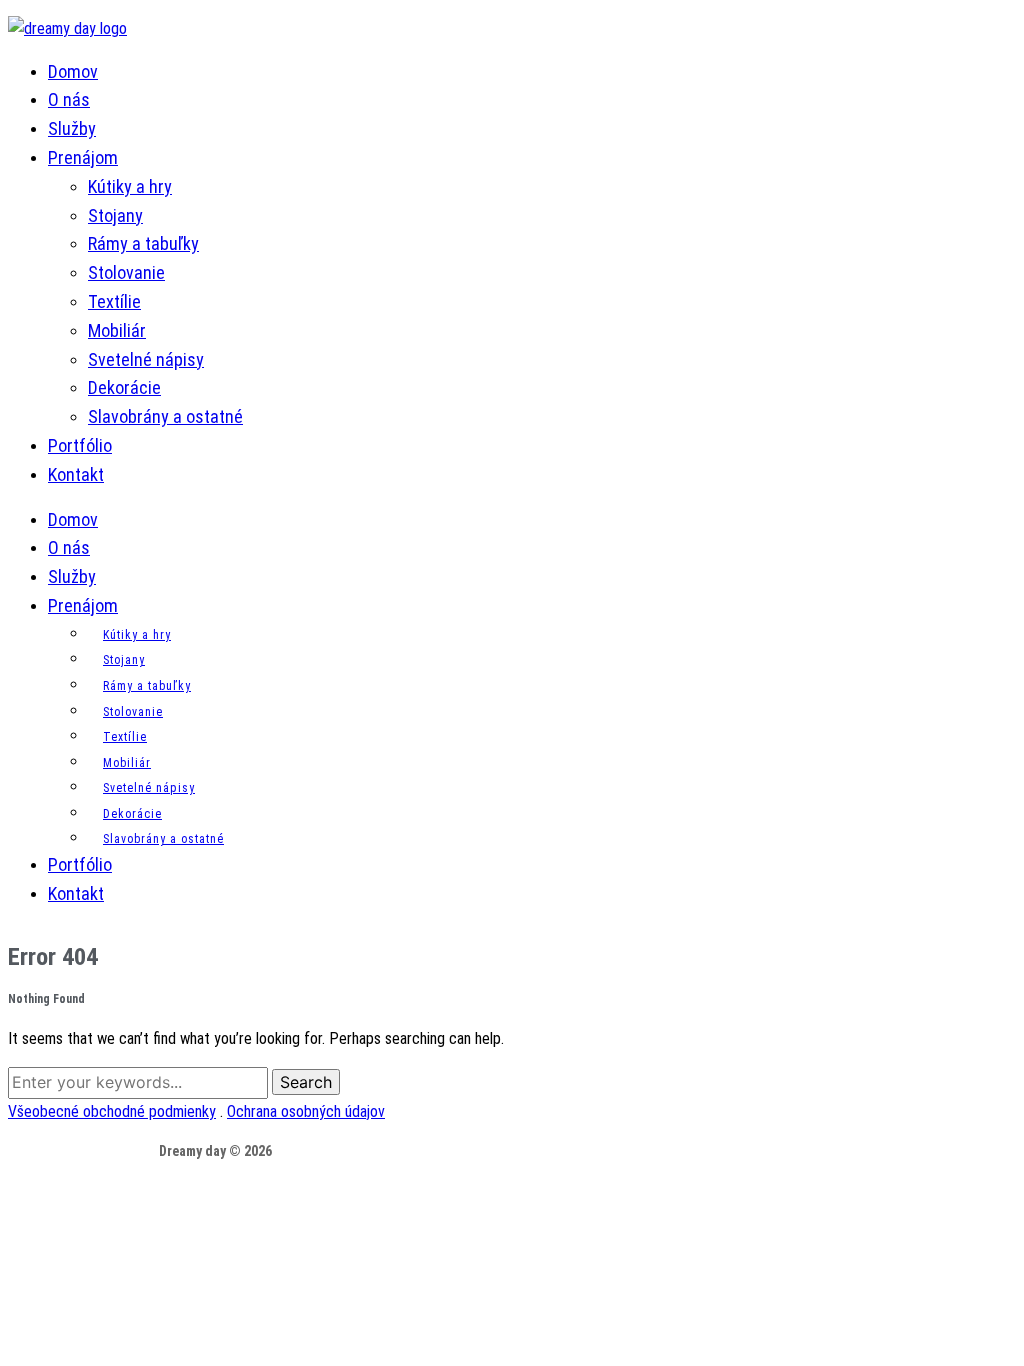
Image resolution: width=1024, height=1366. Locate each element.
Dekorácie (124, 387)
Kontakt (76, 474)
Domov (73, 71)
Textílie (114, 301)
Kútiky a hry (130, 186)
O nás (69, 99)
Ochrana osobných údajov (306, 1111)
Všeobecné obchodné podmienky (112, 1111)
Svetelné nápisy (146, 359)
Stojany (115, 215)
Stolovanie (126, 272)
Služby (72, 128)
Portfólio (80, 445)
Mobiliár (117, 330)
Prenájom (83, 157)
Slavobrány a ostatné (165, 416)
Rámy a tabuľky (143, 243)
